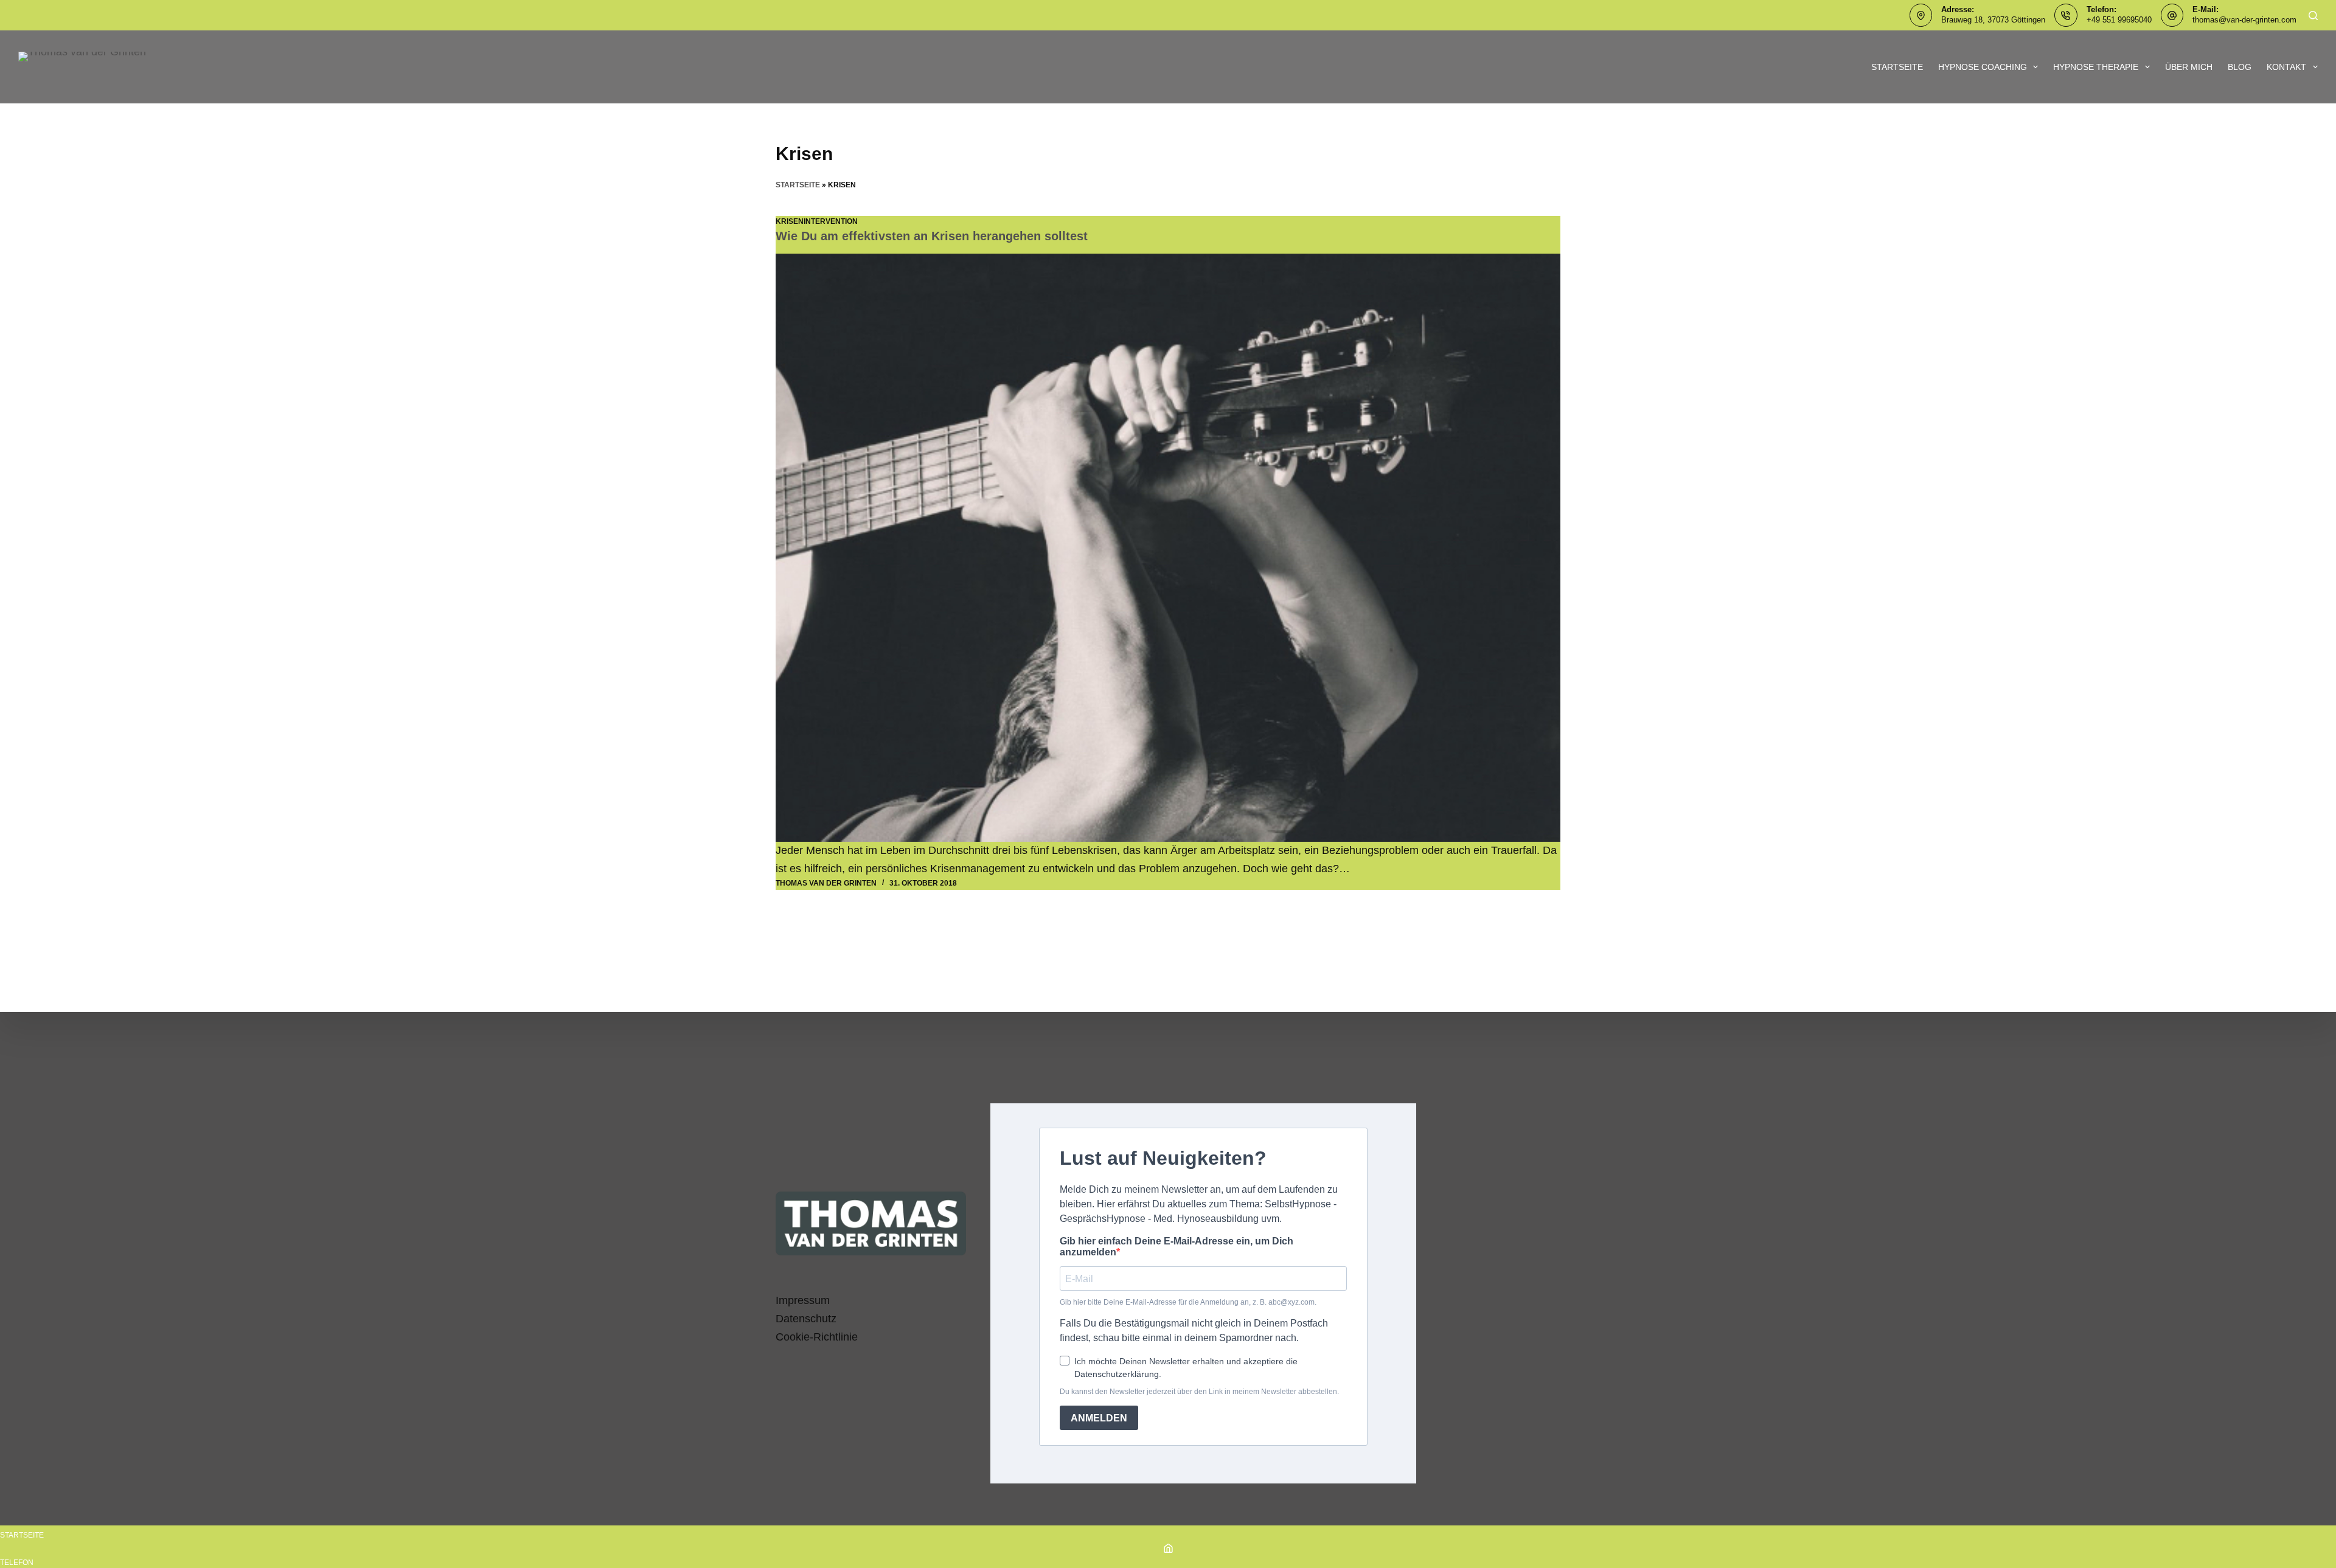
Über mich (2189, 67)
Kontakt (2286, 67)
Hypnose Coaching (1983, 67)
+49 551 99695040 (2119, 20)
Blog (2240, 67)
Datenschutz (806, 1319)
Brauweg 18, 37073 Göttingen (1993, 20)
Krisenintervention (817, 221)
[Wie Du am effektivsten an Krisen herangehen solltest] (1168, 548)
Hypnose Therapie (2096, 67)
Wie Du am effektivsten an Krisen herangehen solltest (932, 236)
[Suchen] (2313, 16)
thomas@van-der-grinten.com (2244, 20)
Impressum (803, 1300)
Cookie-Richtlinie (817, 1337)
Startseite (1897, 67)
